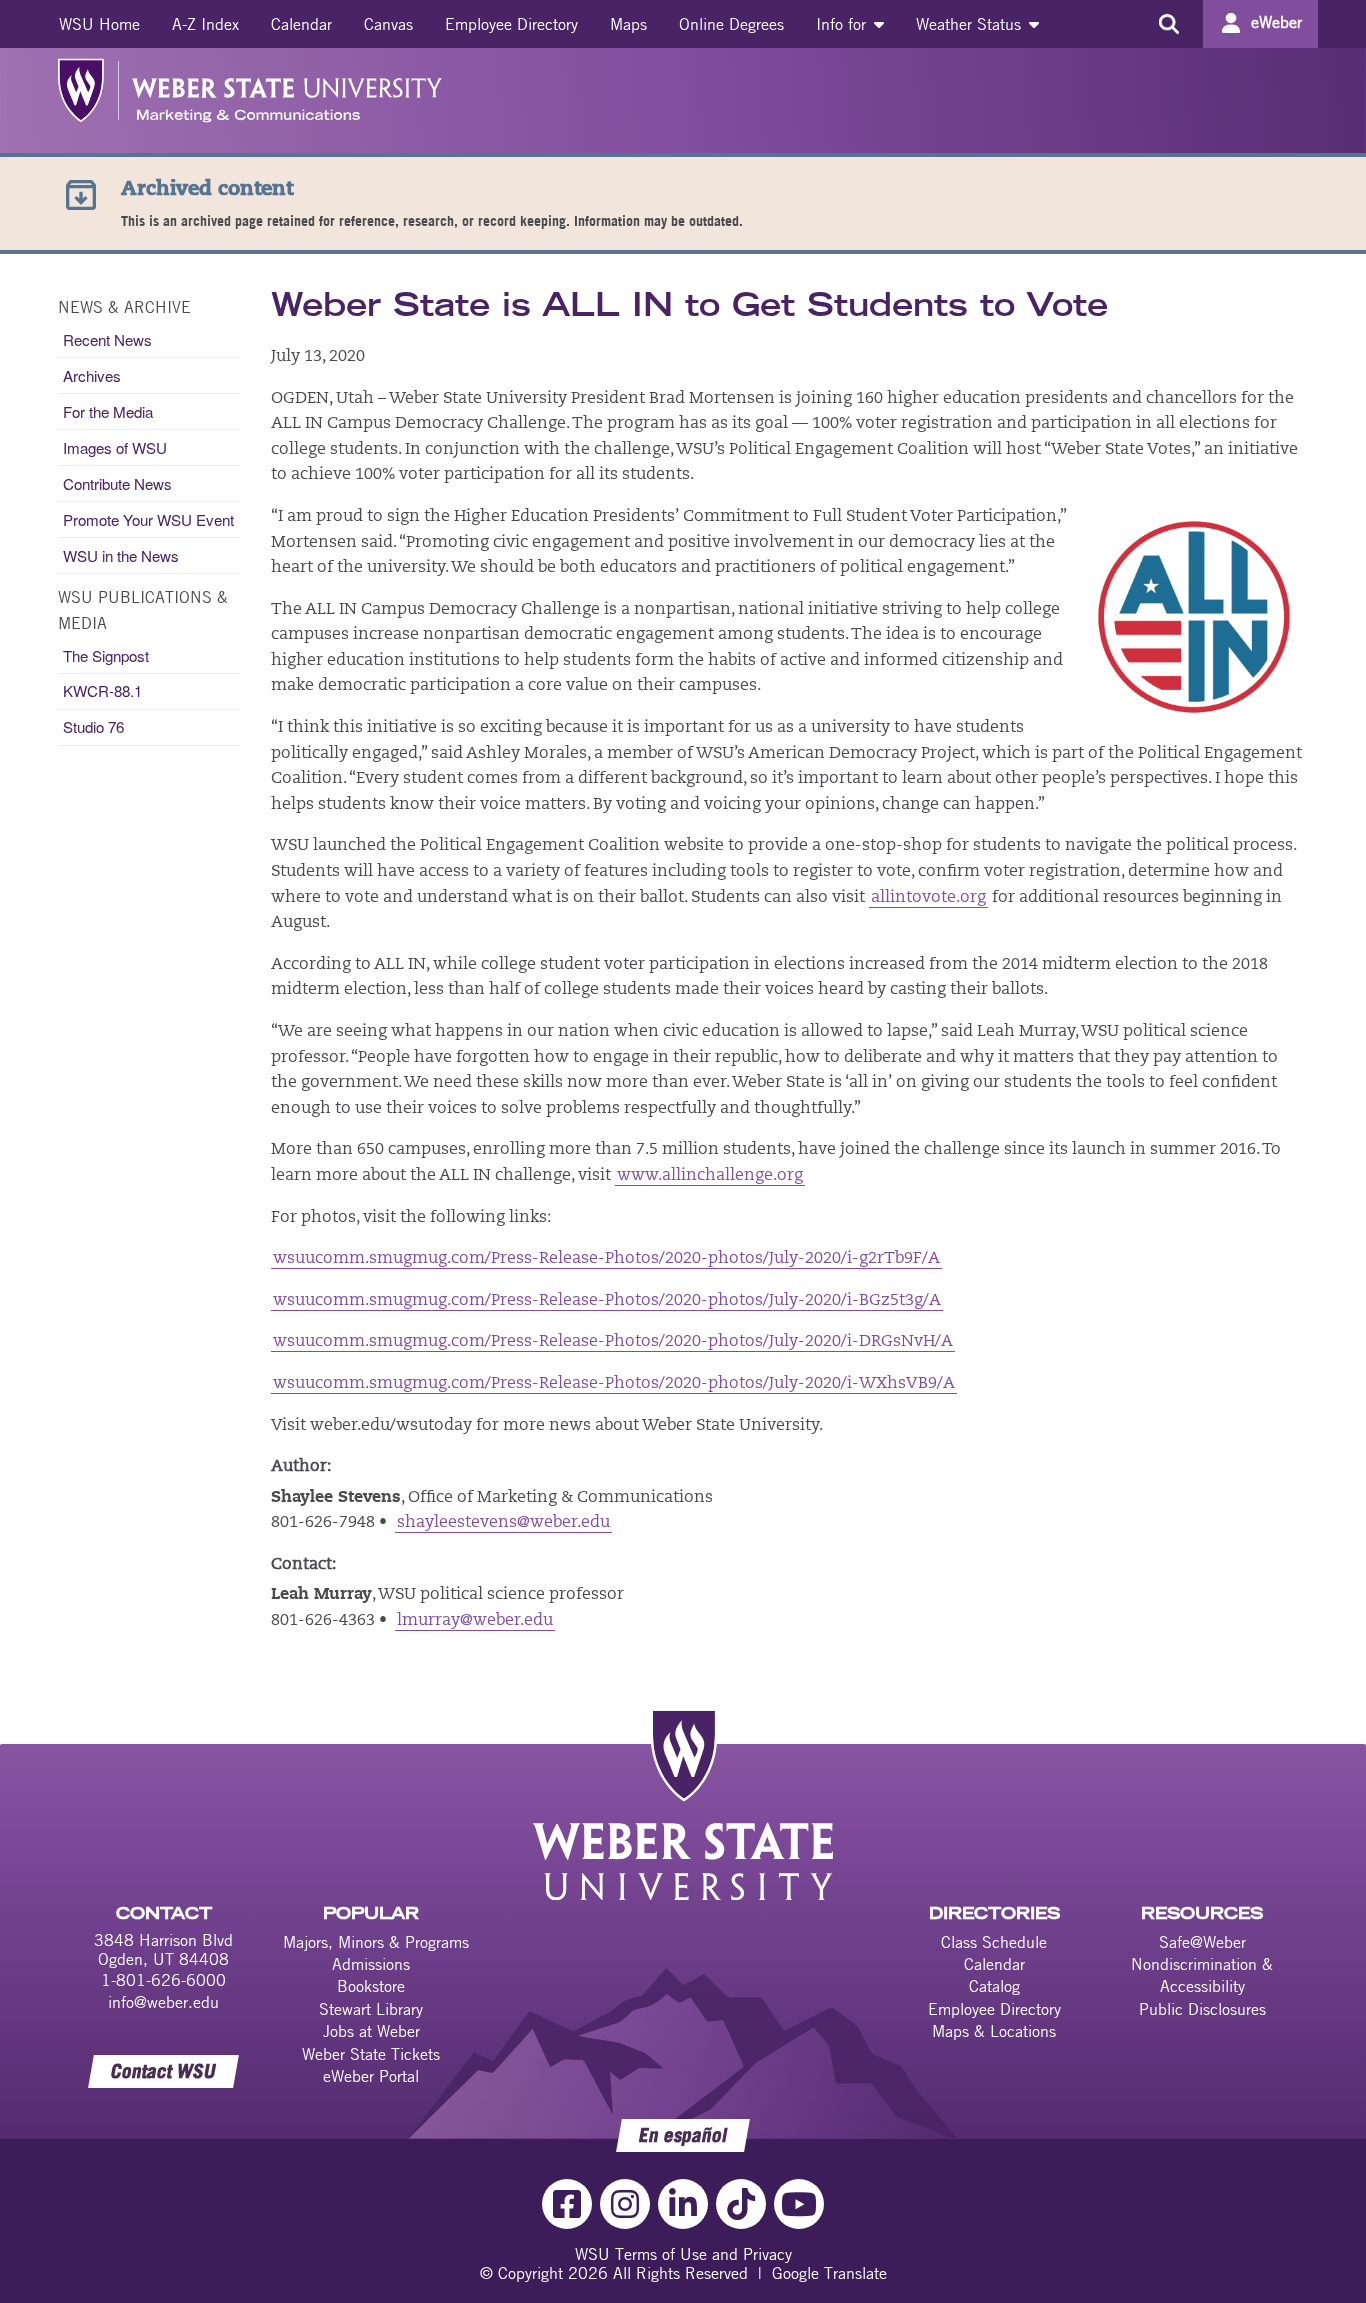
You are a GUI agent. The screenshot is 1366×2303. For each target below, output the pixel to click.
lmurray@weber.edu (475, 1621)
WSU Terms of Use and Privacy (683, 2254)
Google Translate (829, 2273)
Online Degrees (731, 24)
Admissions (371, 1964)
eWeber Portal (371, 2076)
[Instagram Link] (625, 2204)
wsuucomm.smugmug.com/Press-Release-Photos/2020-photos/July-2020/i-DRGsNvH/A (613, 1342)
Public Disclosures (1202, 2009)
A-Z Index (205, 24)
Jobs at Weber (371, 2031)
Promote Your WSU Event (148, 519)
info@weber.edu (163, 2002)
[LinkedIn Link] (683, 2204)
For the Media (108, 411)
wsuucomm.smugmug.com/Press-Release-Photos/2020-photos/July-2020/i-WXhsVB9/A (614, 1384)
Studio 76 (93, 726)
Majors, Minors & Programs (376, 1942)
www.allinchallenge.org (710, 1176)
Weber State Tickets (371, 2054)
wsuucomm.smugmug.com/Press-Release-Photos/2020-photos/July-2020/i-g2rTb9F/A (606, 1259)
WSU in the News (121, 555)
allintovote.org (928, 898)
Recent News (107, 339)
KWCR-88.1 (102, 690)
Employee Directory (511, 24)
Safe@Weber (1202, 1942)
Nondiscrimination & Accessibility (1202, 1975)
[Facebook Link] (567, 2204)
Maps (628, 24)
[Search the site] (1168, 24)
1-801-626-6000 (163, 1980)
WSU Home (99, 24)
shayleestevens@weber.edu (503, 1523)
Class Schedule (994, 1942)
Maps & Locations (994, 2031)
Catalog (994, 1986)
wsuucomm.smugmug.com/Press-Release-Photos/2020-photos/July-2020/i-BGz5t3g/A (607, 1301)
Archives (92, 375)
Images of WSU (115, 447)
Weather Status (971, 24)
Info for (843, 24)
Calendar (301, 24)
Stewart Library (371, 2009)
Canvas (388, 24)
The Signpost (106, 655)
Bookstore (371, 1986)
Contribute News (117, 483)
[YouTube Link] (799, 2204)
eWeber (1276, 22)
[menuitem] (99, 24)
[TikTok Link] (741, 2204)
